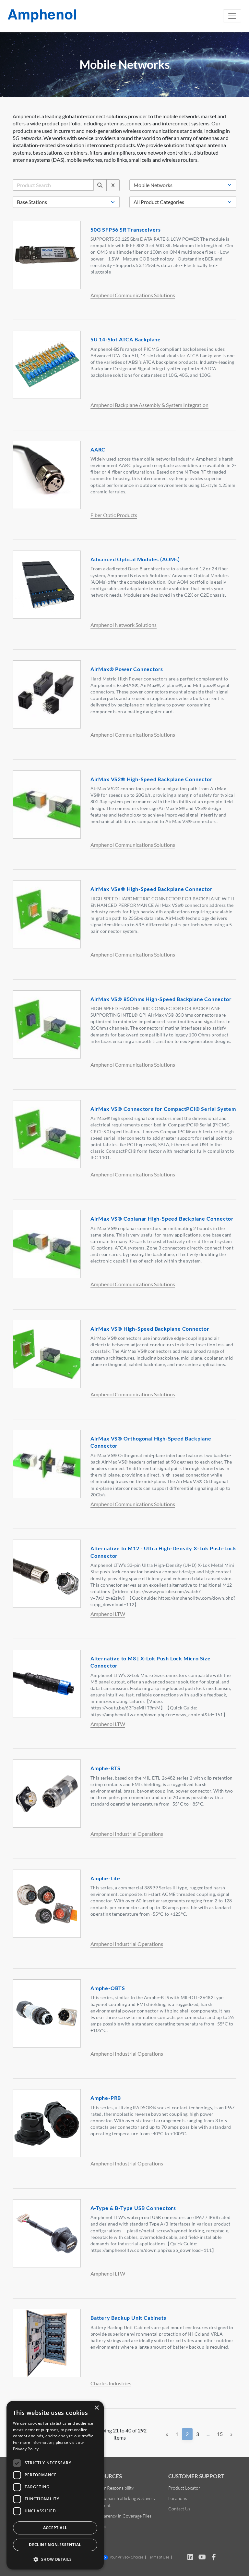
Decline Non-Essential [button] (55, 2545)
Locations (178, 2498)
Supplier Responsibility (112, 2488)
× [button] (96, 2408)
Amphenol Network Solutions (124, 625)
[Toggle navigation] (232, 16)
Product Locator (184, 2488)
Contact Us (179, 2509)
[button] (55, 2559)
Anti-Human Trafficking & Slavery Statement (123, 2502)
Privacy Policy (26, 2449)
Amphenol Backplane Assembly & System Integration (149, 405)
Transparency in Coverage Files (121, 2516)
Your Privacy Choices (126, 2557)
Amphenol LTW (108, 1614)
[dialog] (55, 2485)
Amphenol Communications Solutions (133, 295)
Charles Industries (111, 2383)
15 (220, 2434)
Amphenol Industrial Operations (127, 1834)
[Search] (100, 185)
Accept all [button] (55, 2528)
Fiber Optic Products (114, 515)
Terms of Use (159, 2557)
